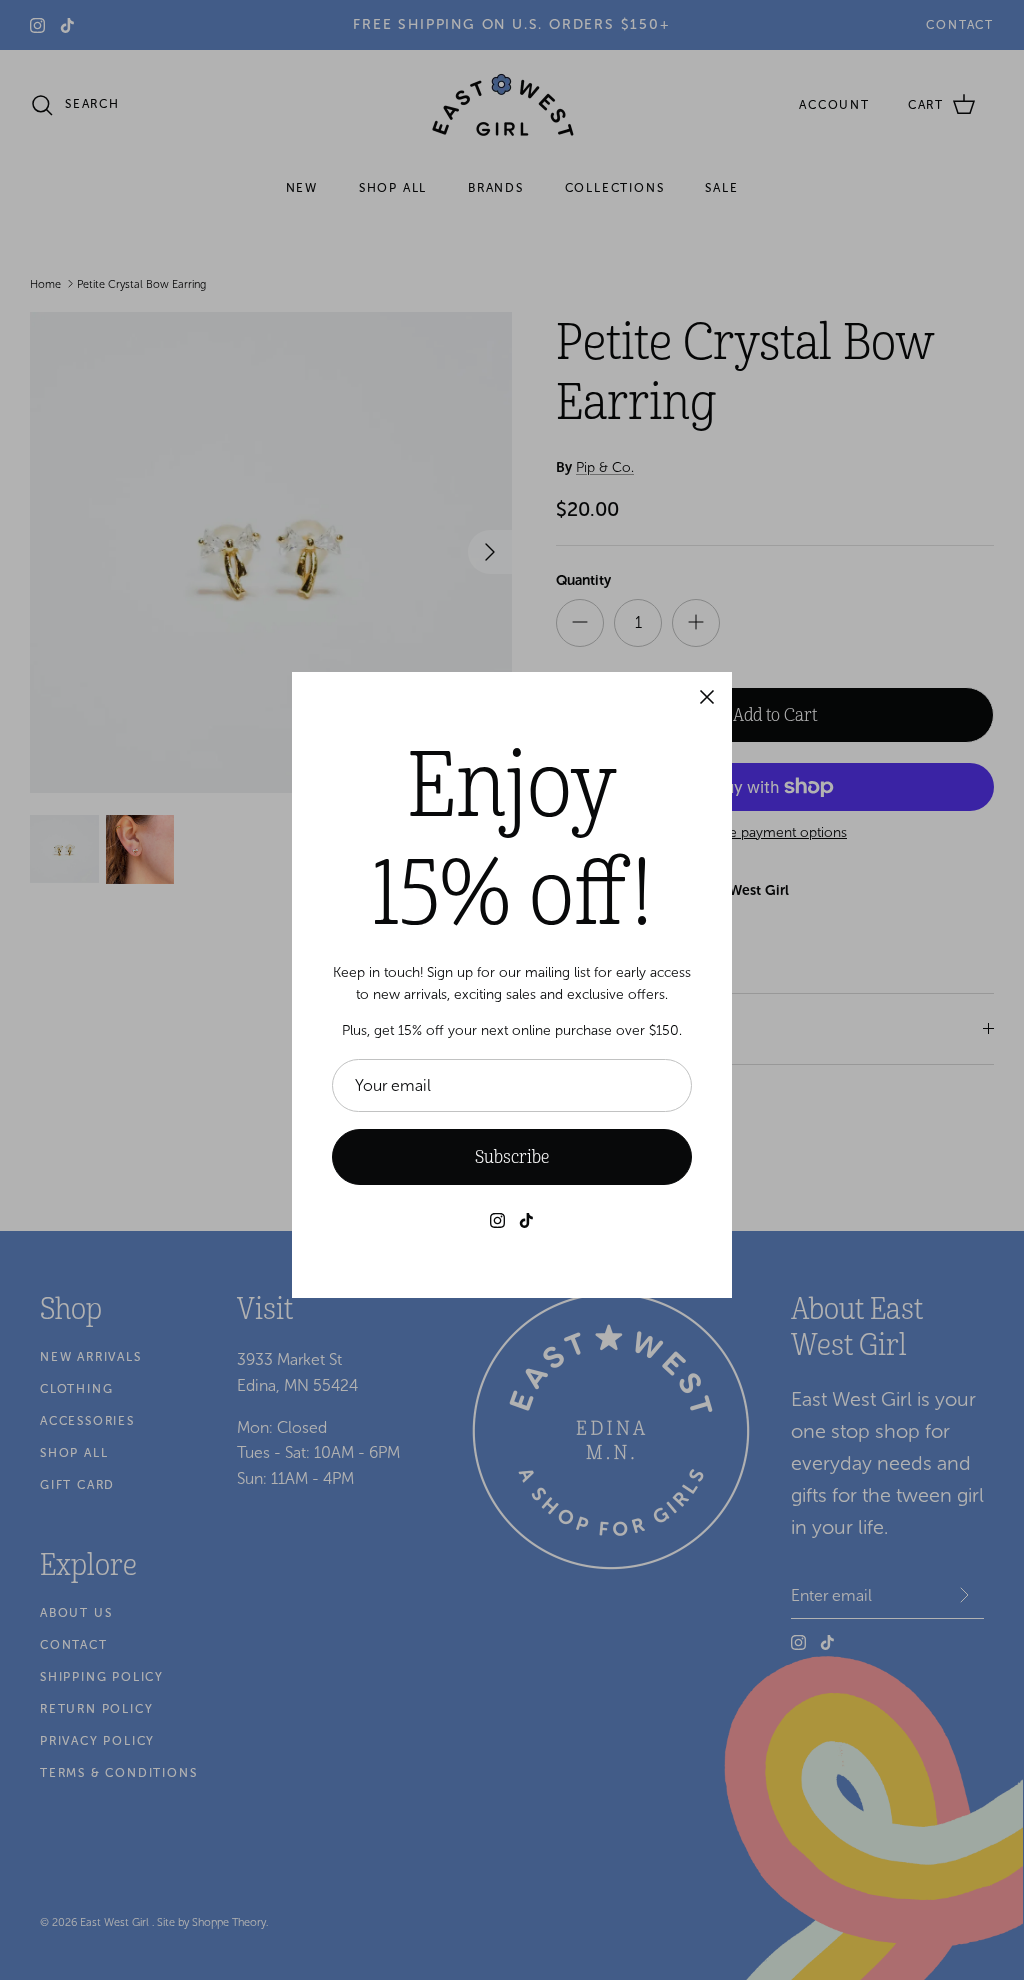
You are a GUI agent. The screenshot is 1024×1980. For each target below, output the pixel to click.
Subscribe (512, 1157)
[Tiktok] (526, 1220)
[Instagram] (497, 1220)
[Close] (707, 697)
